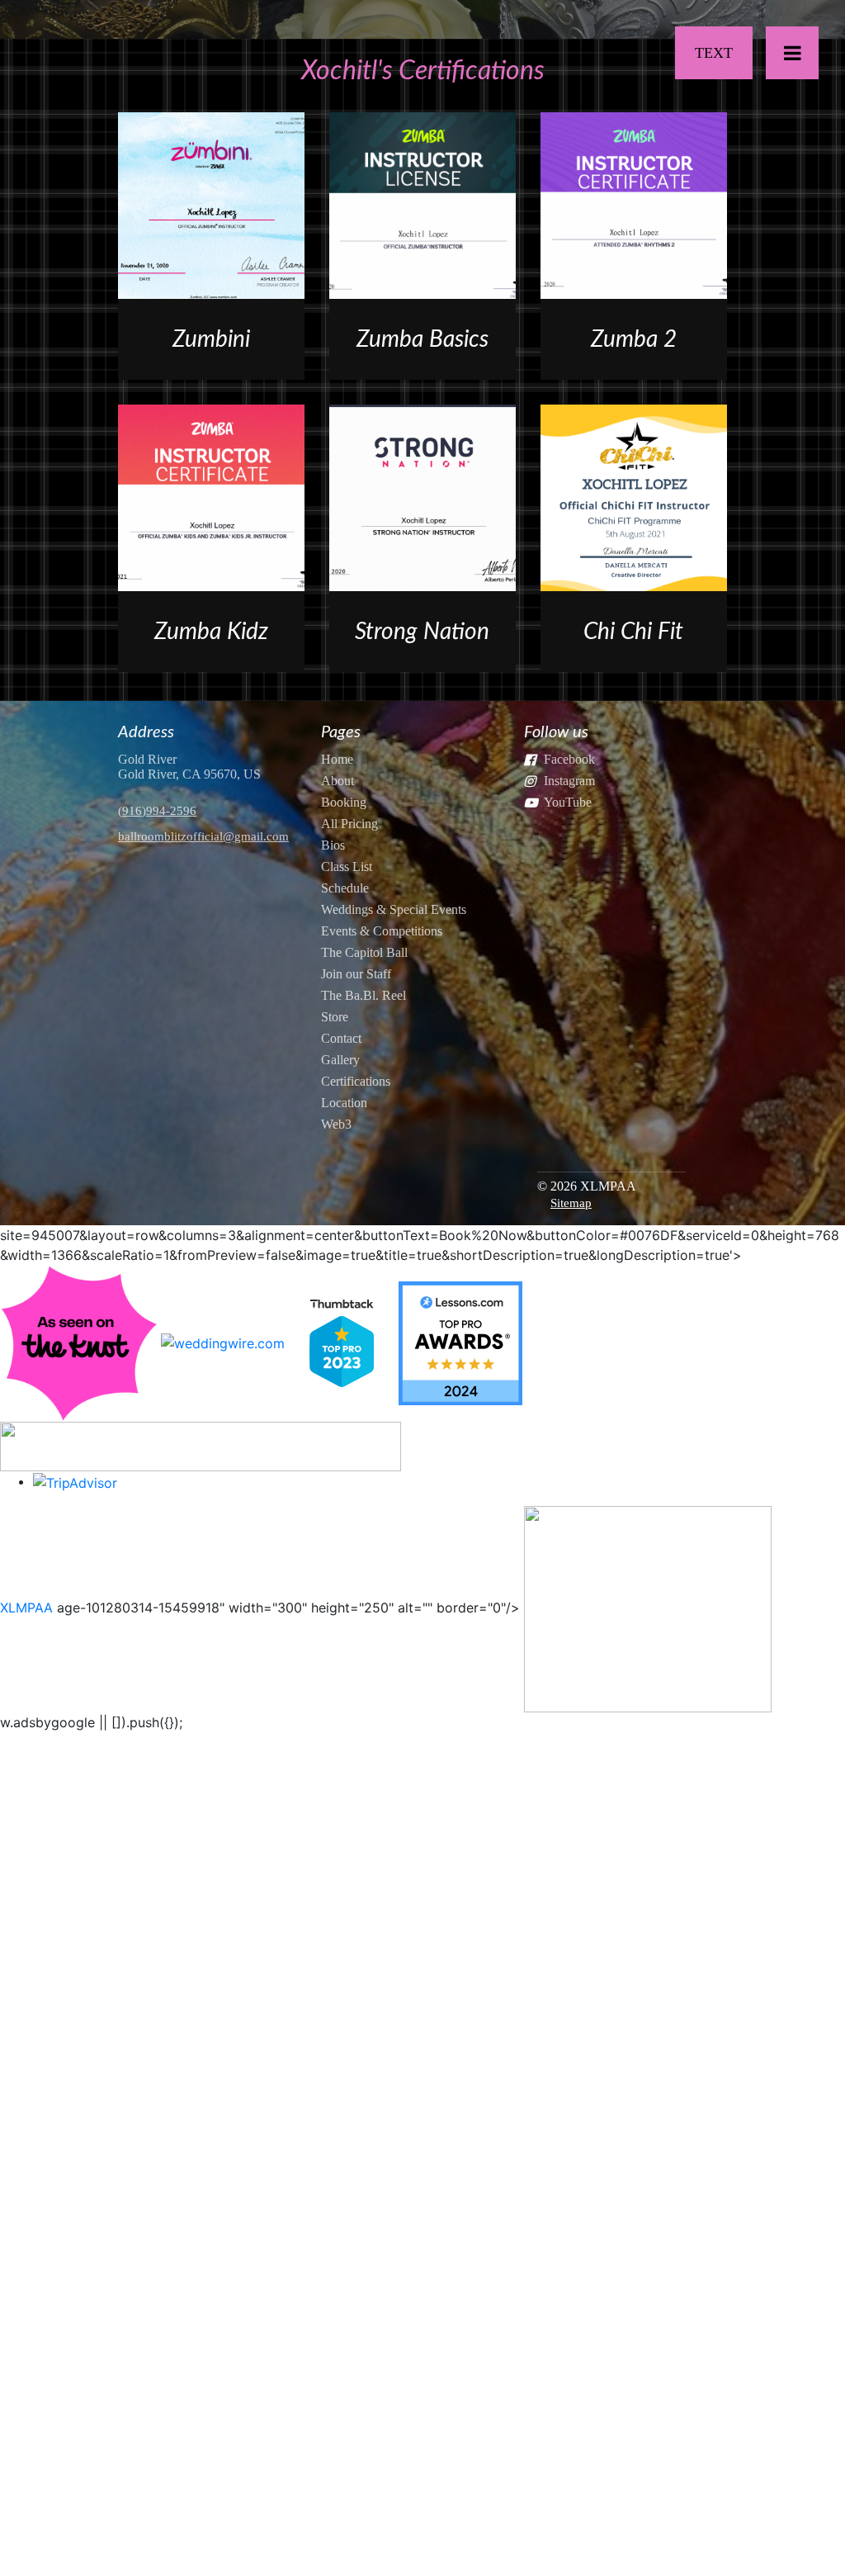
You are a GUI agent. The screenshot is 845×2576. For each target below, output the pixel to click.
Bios (333, 845)
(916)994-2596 (157, 811)
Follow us (556, 732)
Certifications (356, 1081)
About (338, 781)
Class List (347, 867)
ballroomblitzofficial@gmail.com (203, 836)
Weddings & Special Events (394, 909)
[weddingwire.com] (223, 1342)
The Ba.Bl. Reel (363, 995)
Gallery (340, 1060)
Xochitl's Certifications (423, 71)
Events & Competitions (382, 931)
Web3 (336, 1124)
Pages (341, 732)
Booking (344, 802)
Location (344, 1103)
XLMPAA (26, 1608)
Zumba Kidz (211, 632)
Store (335, 1017)
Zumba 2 (634, 339)
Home (337, 759)
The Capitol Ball (364, 952)
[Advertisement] (422, 1836)
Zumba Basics (422, 339)
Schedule (345, 888)
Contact (341, 1038)
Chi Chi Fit (633, 632)
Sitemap (571, 1203)
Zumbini (211, 339)
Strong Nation (422, 632)
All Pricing (349, 824)
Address (146, 732)
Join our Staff (356, 974)
